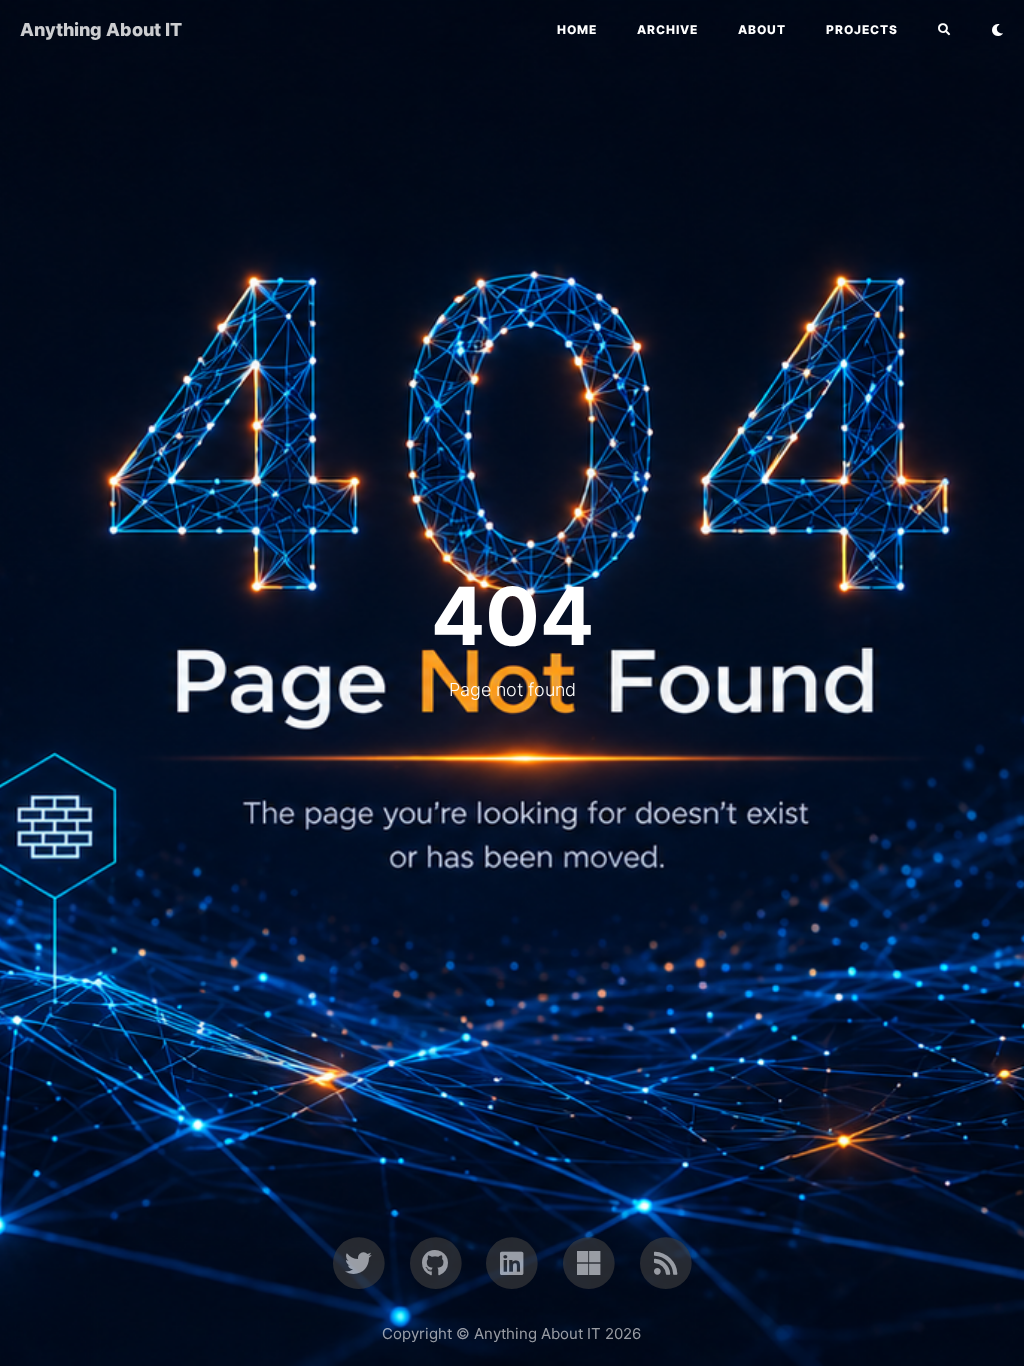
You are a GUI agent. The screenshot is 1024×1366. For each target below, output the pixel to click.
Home (577, 29)
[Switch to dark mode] (997, 30)
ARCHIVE (667, 29)
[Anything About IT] (665, 1262)
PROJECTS (862, 29)
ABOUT (762, 29)
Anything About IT (101, 29)
